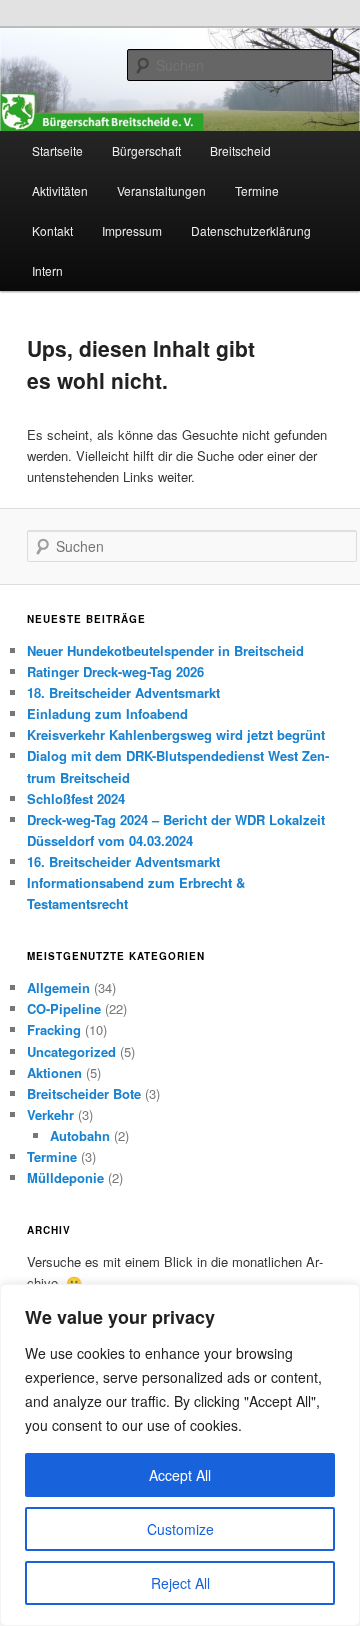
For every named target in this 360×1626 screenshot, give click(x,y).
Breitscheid (240, 150)
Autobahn (80, 1135)
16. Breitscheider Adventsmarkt (123, 861)
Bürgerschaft (146, 150)
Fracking (54, 1029)
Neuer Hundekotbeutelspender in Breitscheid (165, 650)
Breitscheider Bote (84, 1093)
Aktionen (54, 1072)
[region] (180, 1455)
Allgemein (58, 987)
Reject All (180, 1583)
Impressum (132, 230)
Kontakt (52, 230)
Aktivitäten (60, 190)
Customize (180, 1529)
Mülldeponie (65, 1177)
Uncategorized (71, 1051)
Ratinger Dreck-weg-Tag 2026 (115, 671)
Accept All (180, 1475)
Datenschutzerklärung (251, 230)
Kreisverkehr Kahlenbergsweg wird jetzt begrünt (176, 734)
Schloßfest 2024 (76, 798)
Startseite (57, 150)
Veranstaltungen (161, 190)
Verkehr (50, 1114)
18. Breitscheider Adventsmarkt (123, 692)
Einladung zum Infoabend (107, 713)
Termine (257, 190)
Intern (47, 270)
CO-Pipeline (64, 1008)
